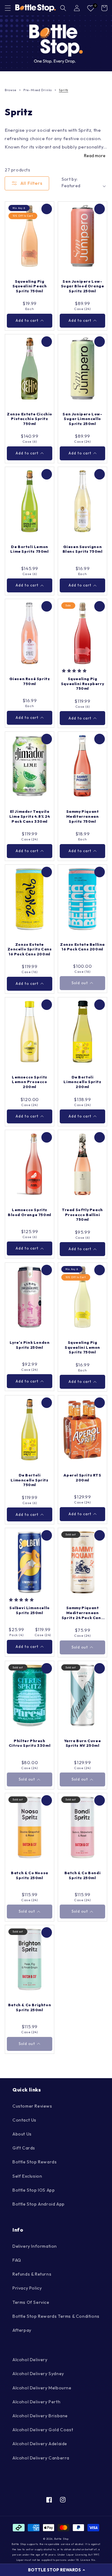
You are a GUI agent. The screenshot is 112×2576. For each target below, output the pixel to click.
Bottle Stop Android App (39, 2204)
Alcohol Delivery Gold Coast (43, 2430)
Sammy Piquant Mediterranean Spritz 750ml (83, 816)
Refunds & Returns (32, 2274)
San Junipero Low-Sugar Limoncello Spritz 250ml (82, 419)
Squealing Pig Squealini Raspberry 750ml (82, 684)
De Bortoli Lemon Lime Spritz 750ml (29, 549)
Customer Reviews (32, 2106)
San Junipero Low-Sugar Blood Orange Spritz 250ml (83, 286)
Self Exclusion (27, 2176)
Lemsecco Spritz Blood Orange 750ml (30, 1212)
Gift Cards (24, 2148)
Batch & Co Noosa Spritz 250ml (30, 1875)
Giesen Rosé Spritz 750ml (30, 681)
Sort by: (70, 179)
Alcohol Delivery (30, 2360)
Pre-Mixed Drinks (38, 90)
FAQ (17, 2260)
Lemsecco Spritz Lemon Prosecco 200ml (30, 1082)
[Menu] (8, 8)
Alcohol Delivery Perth (36, 2402)
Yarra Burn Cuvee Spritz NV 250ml (83, 1743)
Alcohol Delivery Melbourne (42, 2388)
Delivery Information (35, 2246)
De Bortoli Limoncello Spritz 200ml (82, 1082)
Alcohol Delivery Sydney (38, 2374)
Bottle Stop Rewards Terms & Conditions (56, 2316)
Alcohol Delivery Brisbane (40, 2416)
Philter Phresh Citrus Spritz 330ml (30, 1743)
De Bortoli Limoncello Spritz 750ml (29, 1480)
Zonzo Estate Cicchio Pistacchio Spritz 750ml (30, 419)
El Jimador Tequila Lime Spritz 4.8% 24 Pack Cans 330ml (30, 816)
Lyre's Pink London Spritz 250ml (30, 1345)
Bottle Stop (61, 2539)
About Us (22, 2134)
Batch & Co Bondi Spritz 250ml (83, 1875)
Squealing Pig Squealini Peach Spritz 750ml (30, 286)
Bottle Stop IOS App (34, 2190)
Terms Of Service (31, 2302)
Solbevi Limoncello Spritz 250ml (30, 1610)
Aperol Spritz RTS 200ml (82, 1478)
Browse (11, 90)
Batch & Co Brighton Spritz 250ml (30, 2007)
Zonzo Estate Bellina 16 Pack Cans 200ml (82, 947)
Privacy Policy (27, 2288)
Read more (95, 156)
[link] (56, 43)
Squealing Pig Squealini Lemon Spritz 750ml (82, 1347)
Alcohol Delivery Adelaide (40, 2444)
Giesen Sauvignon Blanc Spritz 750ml (83, 549)
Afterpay (22, 2330)
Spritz (63, 90)
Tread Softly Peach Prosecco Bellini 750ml (82, 1215)
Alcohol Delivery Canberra (41, 2458)
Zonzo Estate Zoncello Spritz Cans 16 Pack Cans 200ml (30, 949)
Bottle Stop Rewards (35, 2162)
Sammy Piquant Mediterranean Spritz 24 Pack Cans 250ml (82, 1613)
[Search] (63, 8)
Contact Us (24, 2120)
